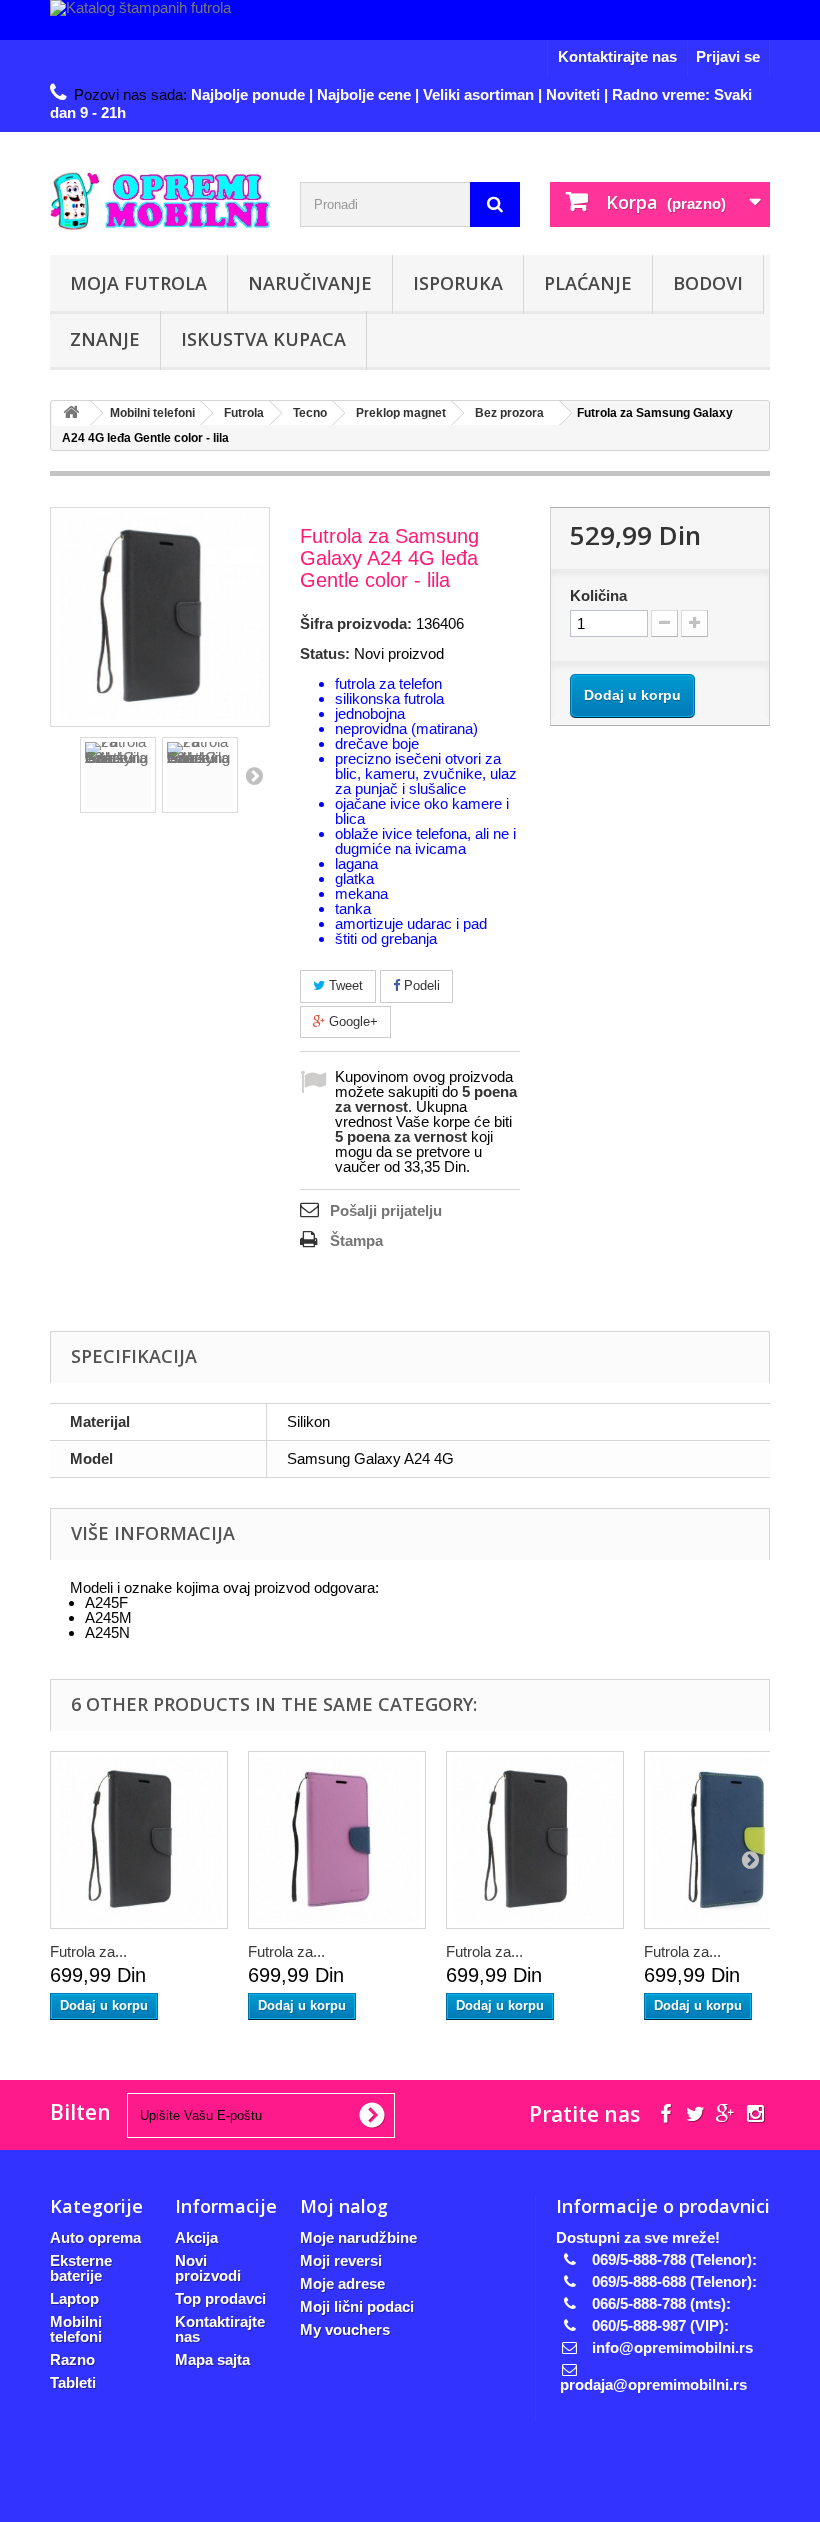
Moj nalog (344, 2206)
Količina (598, 595)
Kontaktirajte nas (617, 56)
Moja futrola (138, 283)
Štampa (356, 1240)
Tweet (344, 985)
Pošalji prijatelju (386, 1210)
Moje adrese (342, 2283)
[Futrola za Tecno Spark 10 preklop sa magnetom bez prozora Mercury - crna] (139, 1840)
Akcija (196, 2237)
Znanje (105, 339)
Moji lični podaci (357, 2306)
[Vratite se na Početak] (71, 413)
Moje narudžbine (358, 2237)
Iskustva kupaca (263, 339)
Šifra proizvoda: (356, 623)
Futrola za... (88, 1951)
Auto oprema (95, 2237)
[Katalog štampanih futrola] (410, 20)
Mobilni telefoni (76, 2329)
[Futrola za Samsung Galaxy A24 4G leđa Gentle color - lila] (118, 775)
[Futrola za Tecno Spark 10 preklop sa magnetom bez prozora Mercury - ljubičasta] (337, 1840)
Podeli (420, 985)
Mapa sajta (212, 2359)
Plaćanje (588, 283)
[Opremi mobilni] (160, 201)
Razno (72, 2359)
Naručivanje (310, 283)
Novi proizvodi (208, 2268)
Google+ (351, 1021)
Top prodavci (220, 2298)
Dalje (254, 775)
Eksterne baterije (81, 2268)
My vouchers (345, 2329)
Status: (325, 653)
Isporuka (458, 283)
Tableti (73, 2382)
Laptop (74, 2298)
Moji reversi (341, 2260)
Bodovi (708, 283)
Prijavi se (728, 56)
